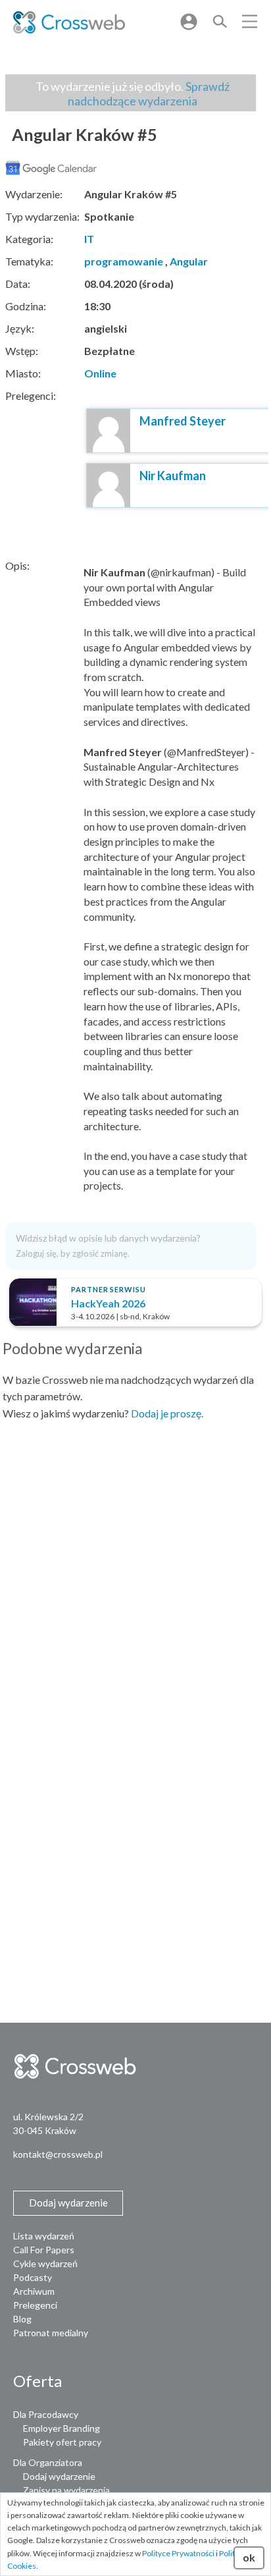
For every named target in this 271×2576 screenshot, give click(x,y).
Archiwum (34, 2291)
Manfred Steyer (183, 421)
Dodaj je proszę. (167, 1413)
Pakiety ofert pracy (62, 2442)
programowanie (124, 261)
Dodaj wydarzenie (59, 2476)
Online (100, 373)
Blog (22, 2319)
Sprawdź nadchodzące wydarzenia (149, 94)
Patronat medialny (51, 2333)
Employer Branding (62, 2428)
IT (89, 239)
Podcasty (33, 2277)
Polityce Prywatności (178, 2553)
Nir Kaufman (173, 476)
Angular (189, 261)
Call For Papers (44, 2250)
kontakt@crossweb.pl (58, 2154)
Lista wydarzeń (44, 2236)
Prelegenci (35, 2305)
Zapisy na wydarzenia (66, 2490)
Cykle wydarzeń (45, 2263)
